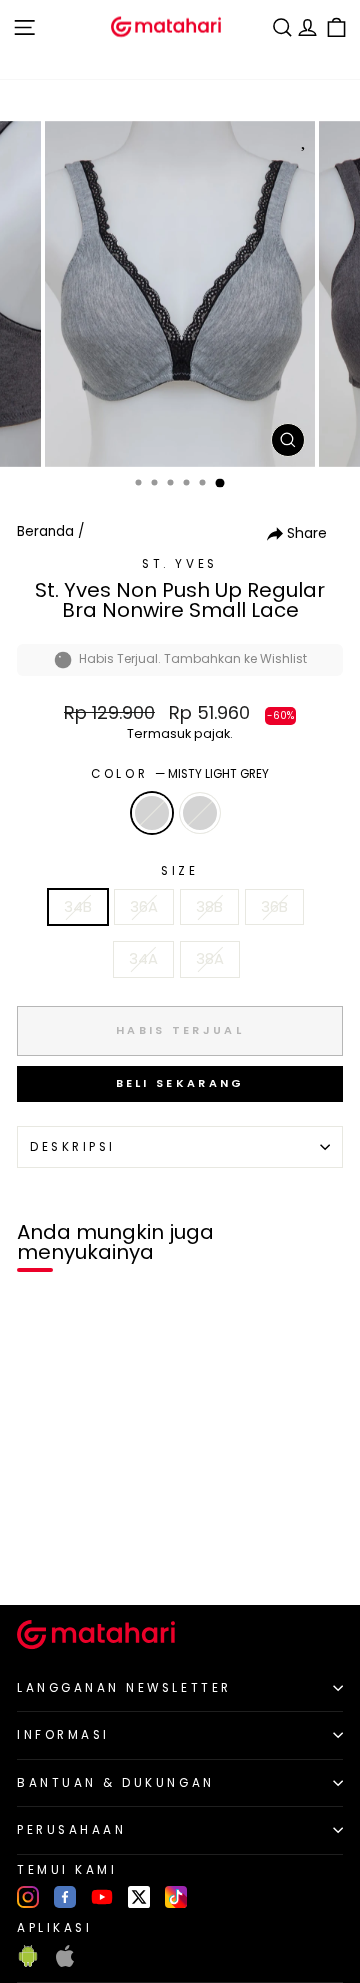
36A (144, 907)
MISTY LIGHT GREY (152, 813)
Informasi (63, 1735)
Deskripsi (73, 1147)
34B (78, 907)
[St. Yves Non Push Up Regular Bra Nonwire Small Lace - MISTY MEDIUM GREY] (61, 1555)
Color (179, 774)
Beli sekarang (180, 1083)
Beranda (45, 531)
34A (143, 959)
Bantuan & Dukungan (116, 1783)
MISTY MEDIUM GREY (200, 813)
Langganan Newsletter (124, 1688)
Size (179, 871)
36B (274, 907)
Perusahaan (71, 1830)
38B (209, 907)
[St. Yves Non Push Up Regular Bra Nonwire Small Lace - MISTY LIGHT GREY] (38, 1555)
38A (210, 959)
